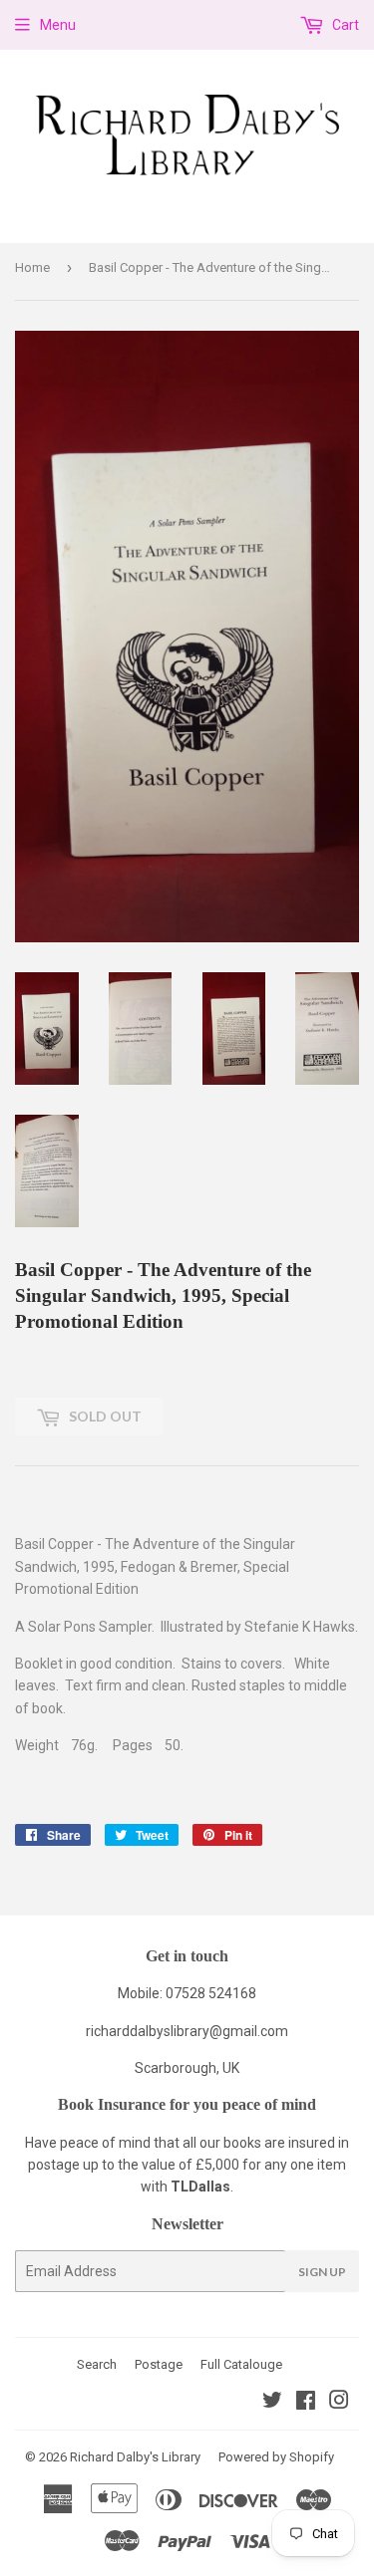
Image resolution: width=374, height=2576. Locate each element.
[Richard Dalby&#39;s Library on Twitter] (272, 2403)
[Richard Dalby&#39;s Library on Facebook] (306, 2403)
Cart (344, 25)
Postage (159, 2364)
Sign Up (322, 2272)
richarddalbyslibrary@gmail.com (187, 2031)
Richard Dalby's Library (135, 2457)
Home (32, 267)
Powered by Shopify (276, 2457)
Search (97, 2364)
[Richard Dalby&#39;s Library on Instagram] (339, 2403)
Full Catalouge (241, 2364)
